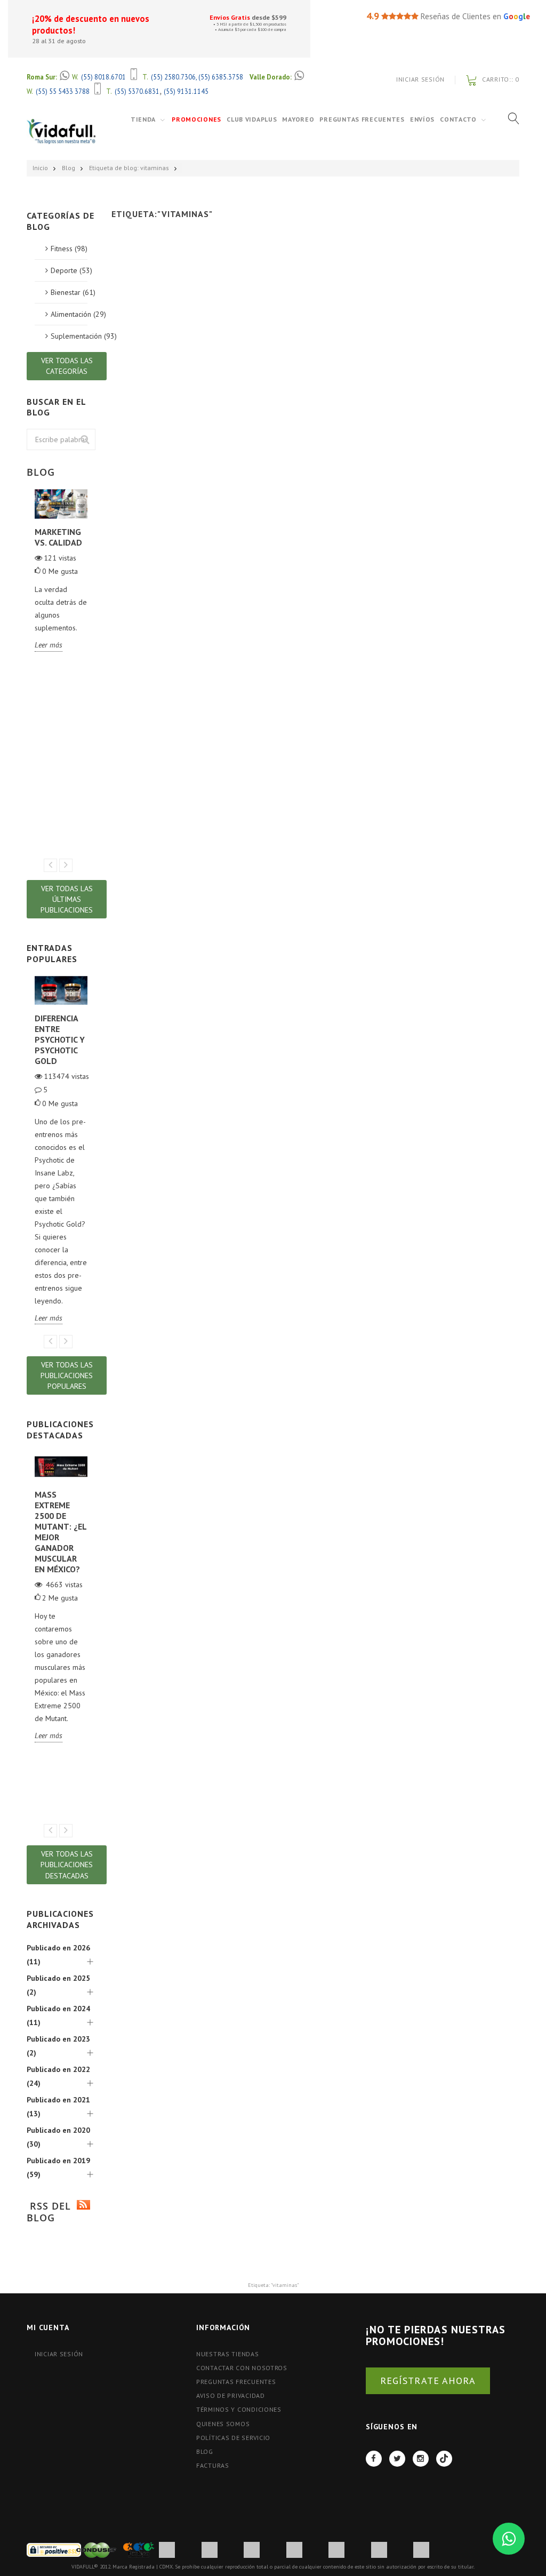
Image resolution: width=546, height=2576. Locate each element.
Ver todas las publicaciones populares (67, 1375)
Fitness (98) (69, 249)
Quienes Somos (223, 2424)
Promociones (196, 119)
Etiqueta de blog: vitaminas (129, 168)
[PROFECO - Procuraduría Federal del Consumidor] (139, 2549)
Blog (69, 168)
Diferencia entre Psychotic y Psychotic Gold (60, 1039)
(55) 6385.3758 (221, 77)
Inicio (40, 168)
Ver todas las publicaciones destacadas (67, 1865)
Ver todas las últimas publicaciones (67, 899)
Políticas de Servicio (233, 2438)
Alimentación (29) (69, 314)
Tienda (143, 119)
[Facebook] (374, 2459)
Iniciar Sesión (420, 79)
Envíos (422, 119)
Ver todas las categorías (67, 366)
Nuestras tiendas (228, 2354)
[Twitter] (397, 2459)
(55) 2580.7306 (173, 77)
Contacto (458, 119)
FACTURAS (213, 2465)
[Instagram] (421, 2459)
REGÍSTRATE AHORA (428, 2381)
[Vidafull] (61, 131)
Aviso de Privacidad (231, 2395)
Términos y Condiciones (239, 2409)
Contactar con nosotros (242, 2368)
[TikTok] (444, 2459)
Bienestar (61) (69, 292)
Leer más (49, 645)
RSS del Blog (49, 2212)
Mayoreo (298, 119)
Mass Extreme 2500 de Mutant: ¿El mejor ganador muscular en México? (61, 1532)
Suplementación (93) (69, 336)
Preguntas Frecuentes (362, 119)
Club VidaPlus (252, 119)
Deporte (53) (69, 270)
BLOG (205, 2451)
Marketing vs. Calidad (58, 537)
